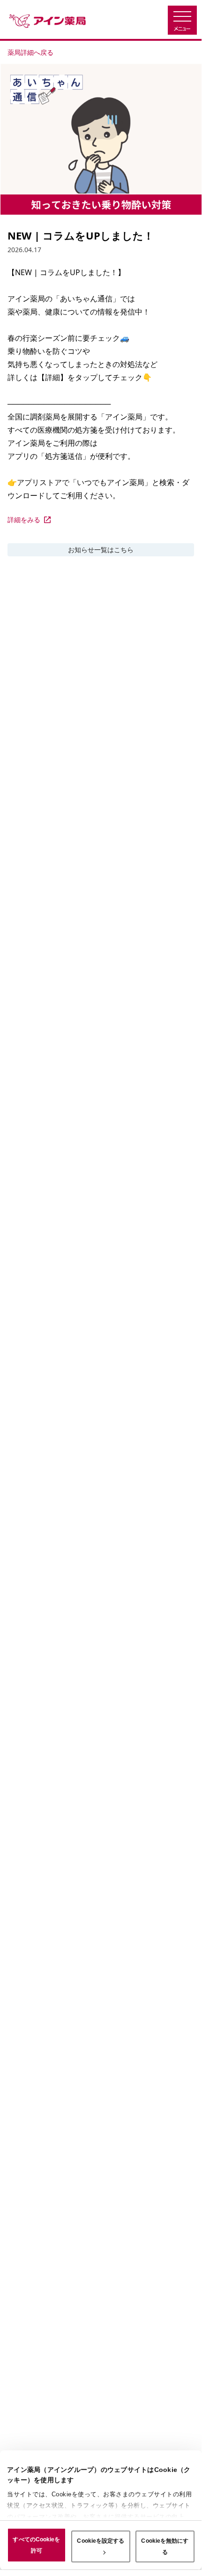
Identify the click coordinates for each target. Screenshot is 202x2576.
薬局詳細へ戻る (30, 52)
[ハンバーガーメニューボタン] (182, 20)
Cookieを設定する (101, 2541)
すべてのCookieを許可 (36, 2545)
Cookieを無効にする (165, 2546)
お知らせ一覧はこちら (101, 550)
